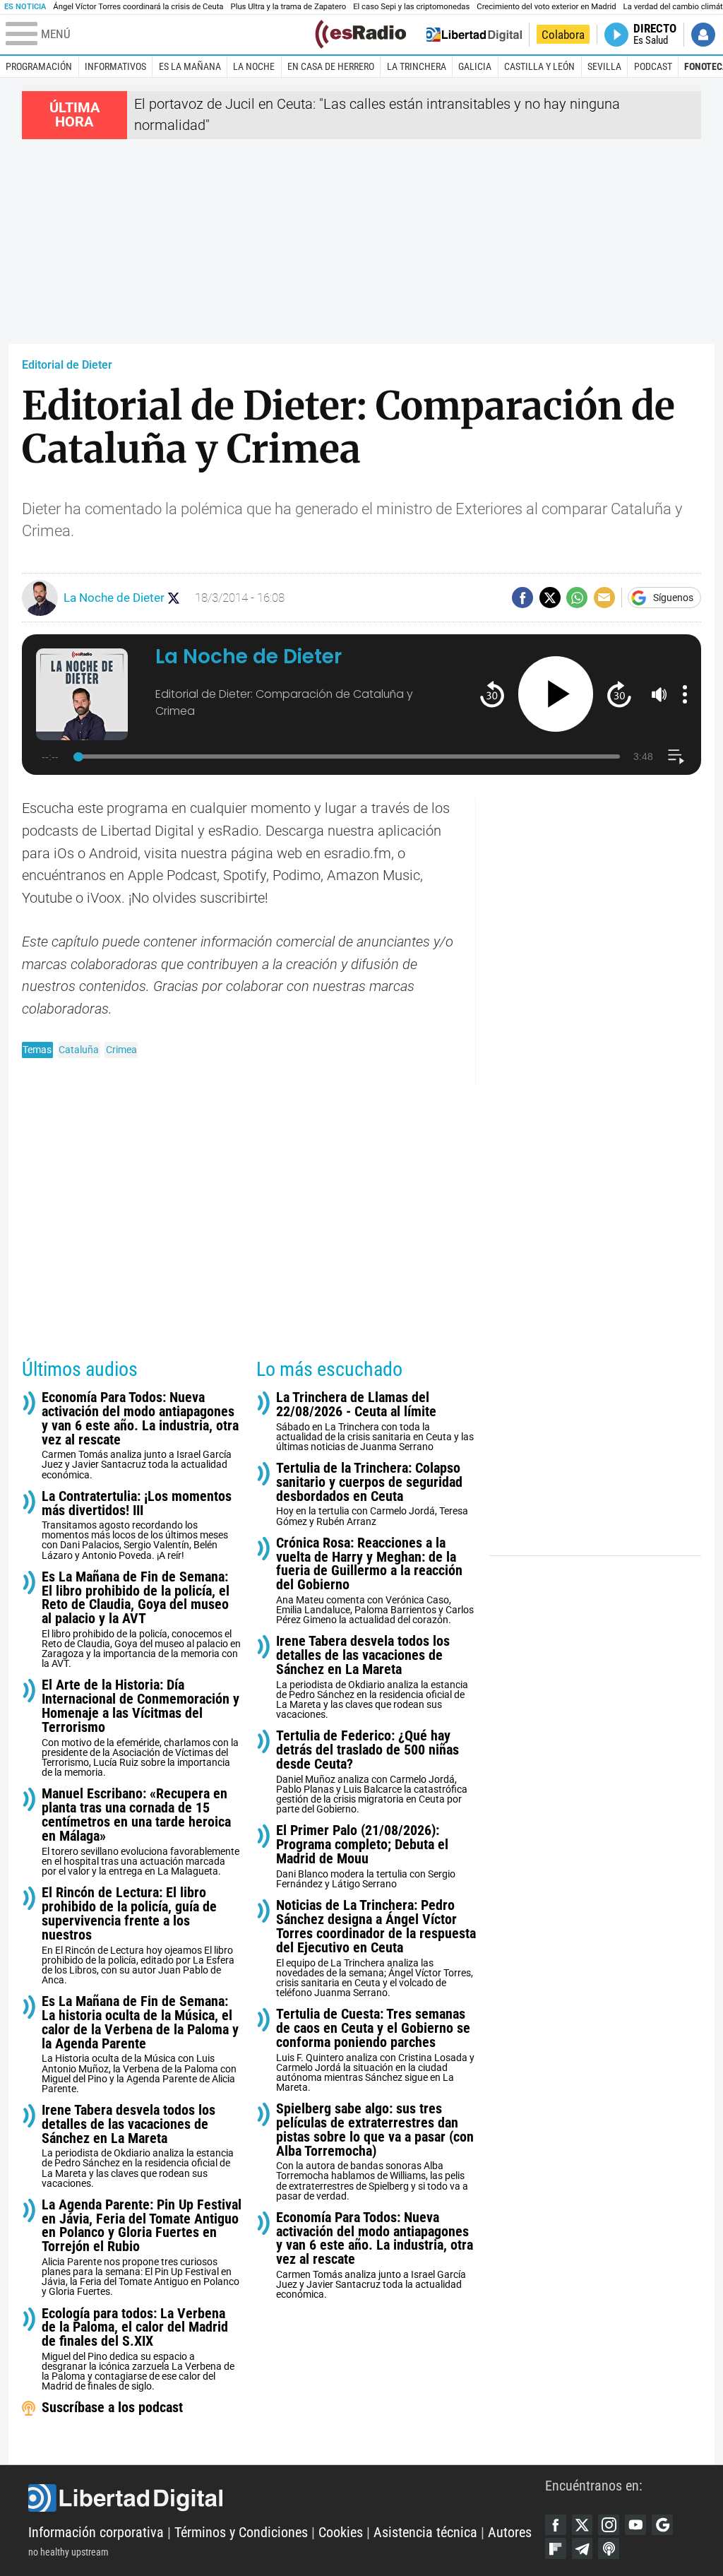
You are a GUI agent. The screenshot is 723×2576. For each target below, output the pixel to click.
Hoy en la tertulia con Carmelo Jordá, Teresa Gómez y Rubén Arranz (372, 1494)
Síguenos (673, 598)
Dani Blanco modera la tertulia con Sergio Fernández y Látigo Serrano (366, 1857)
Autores (510, 2533)
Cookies (341, 2533)
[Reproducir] (556, 694)
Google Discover (662, 2525)
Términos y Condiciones (241, 2533)
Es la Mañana (190, 66)
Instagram (609, 2525)
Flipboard (556, 2548)
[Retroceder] (492, 694)
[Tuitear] (550, 598)
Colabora (563, 35)
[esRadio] (360, 34)
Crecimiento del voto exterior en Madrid (546, 7)
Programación (39, 66)
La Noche (254, 66)
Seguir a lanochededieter (174, 598)
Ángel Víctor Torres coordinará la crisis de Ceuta (138, 7)
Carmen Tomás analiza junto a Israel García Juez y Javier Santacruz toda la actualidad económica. (140, 1436)
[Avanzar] (619, 694)
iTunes (609, 2548)
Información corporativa (96, 2533)
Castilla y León (539, 66)
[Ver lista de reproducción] (676, 757)
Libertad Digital (287, 2498)
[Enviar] (577, 598)
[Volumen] (659, 694)
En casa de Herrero (331, 66)
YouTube (635, 2525)
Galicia (475, 66)
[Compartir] (522, 598)
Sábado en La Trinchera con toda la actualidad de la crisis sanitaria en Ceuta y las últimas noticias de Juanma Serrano (375, 1421)
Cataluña (79, 1050)
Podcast (653, 66)
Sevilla (604, 66)
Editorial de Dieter (67, 365)
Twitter (582, 2525)
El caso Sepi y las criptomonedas (411, 7)
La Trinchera (417, 66)
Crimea (121, 1050)
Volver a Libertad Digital (474, 35)
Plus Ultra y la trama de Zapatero (289, 7)
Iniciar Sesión (703, 35)
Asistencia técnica (425, 2533)
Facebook (556, 2525)
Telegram (582, 2548)
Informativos (115, 66)
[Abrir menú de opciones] (685, 694)
